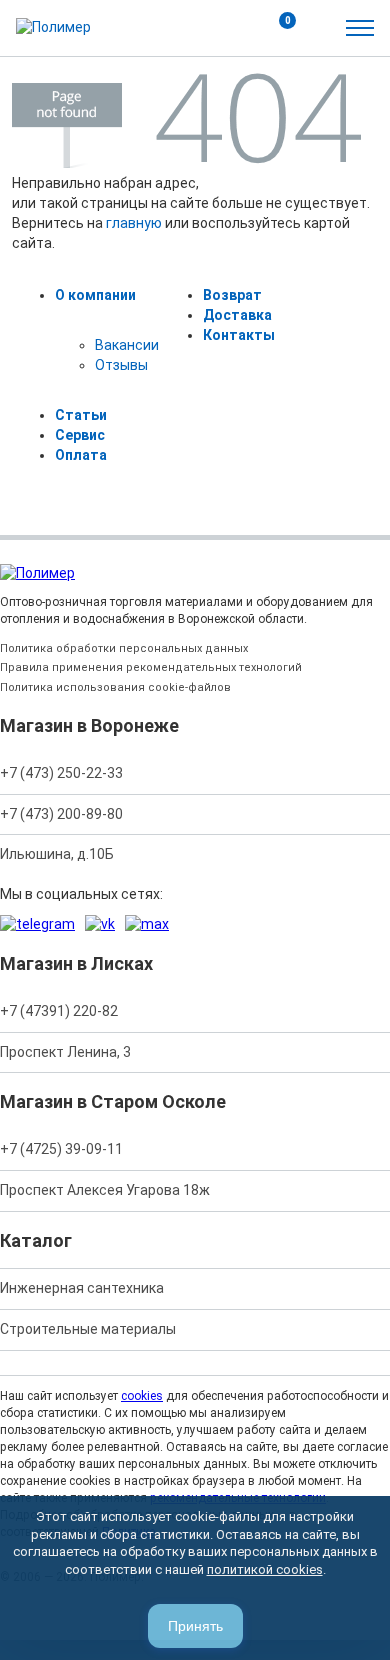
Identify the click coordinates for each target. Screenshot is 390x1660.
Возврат (232, 295)
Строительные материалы (88, 1329)
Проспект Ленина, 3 (65, 1052)
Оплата (81, 455)
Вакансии (127, 345)
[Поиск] (234, 28)
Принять (195, 1626)
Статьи (81, 415)
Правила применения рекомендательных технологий (151, 667)
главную (134, 223)
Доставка (237, 315)
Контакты (239, 335)
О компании (95, 295)
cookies (142, 1396)
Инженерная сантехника (82, 1288)
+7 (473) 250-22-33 (61, 773)
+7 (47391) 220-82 (59, 1011)
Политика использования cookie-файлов (115, 687)
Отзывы (121, 365)
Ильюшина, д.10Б (57, 854)
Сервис (80, 435)
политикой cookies (265, 1569)
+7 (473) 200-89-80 (61, 814)
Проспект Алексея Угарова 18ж (105, 1190)
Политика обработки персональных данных (124, 648)
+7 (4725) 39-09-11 (61, 1149)
